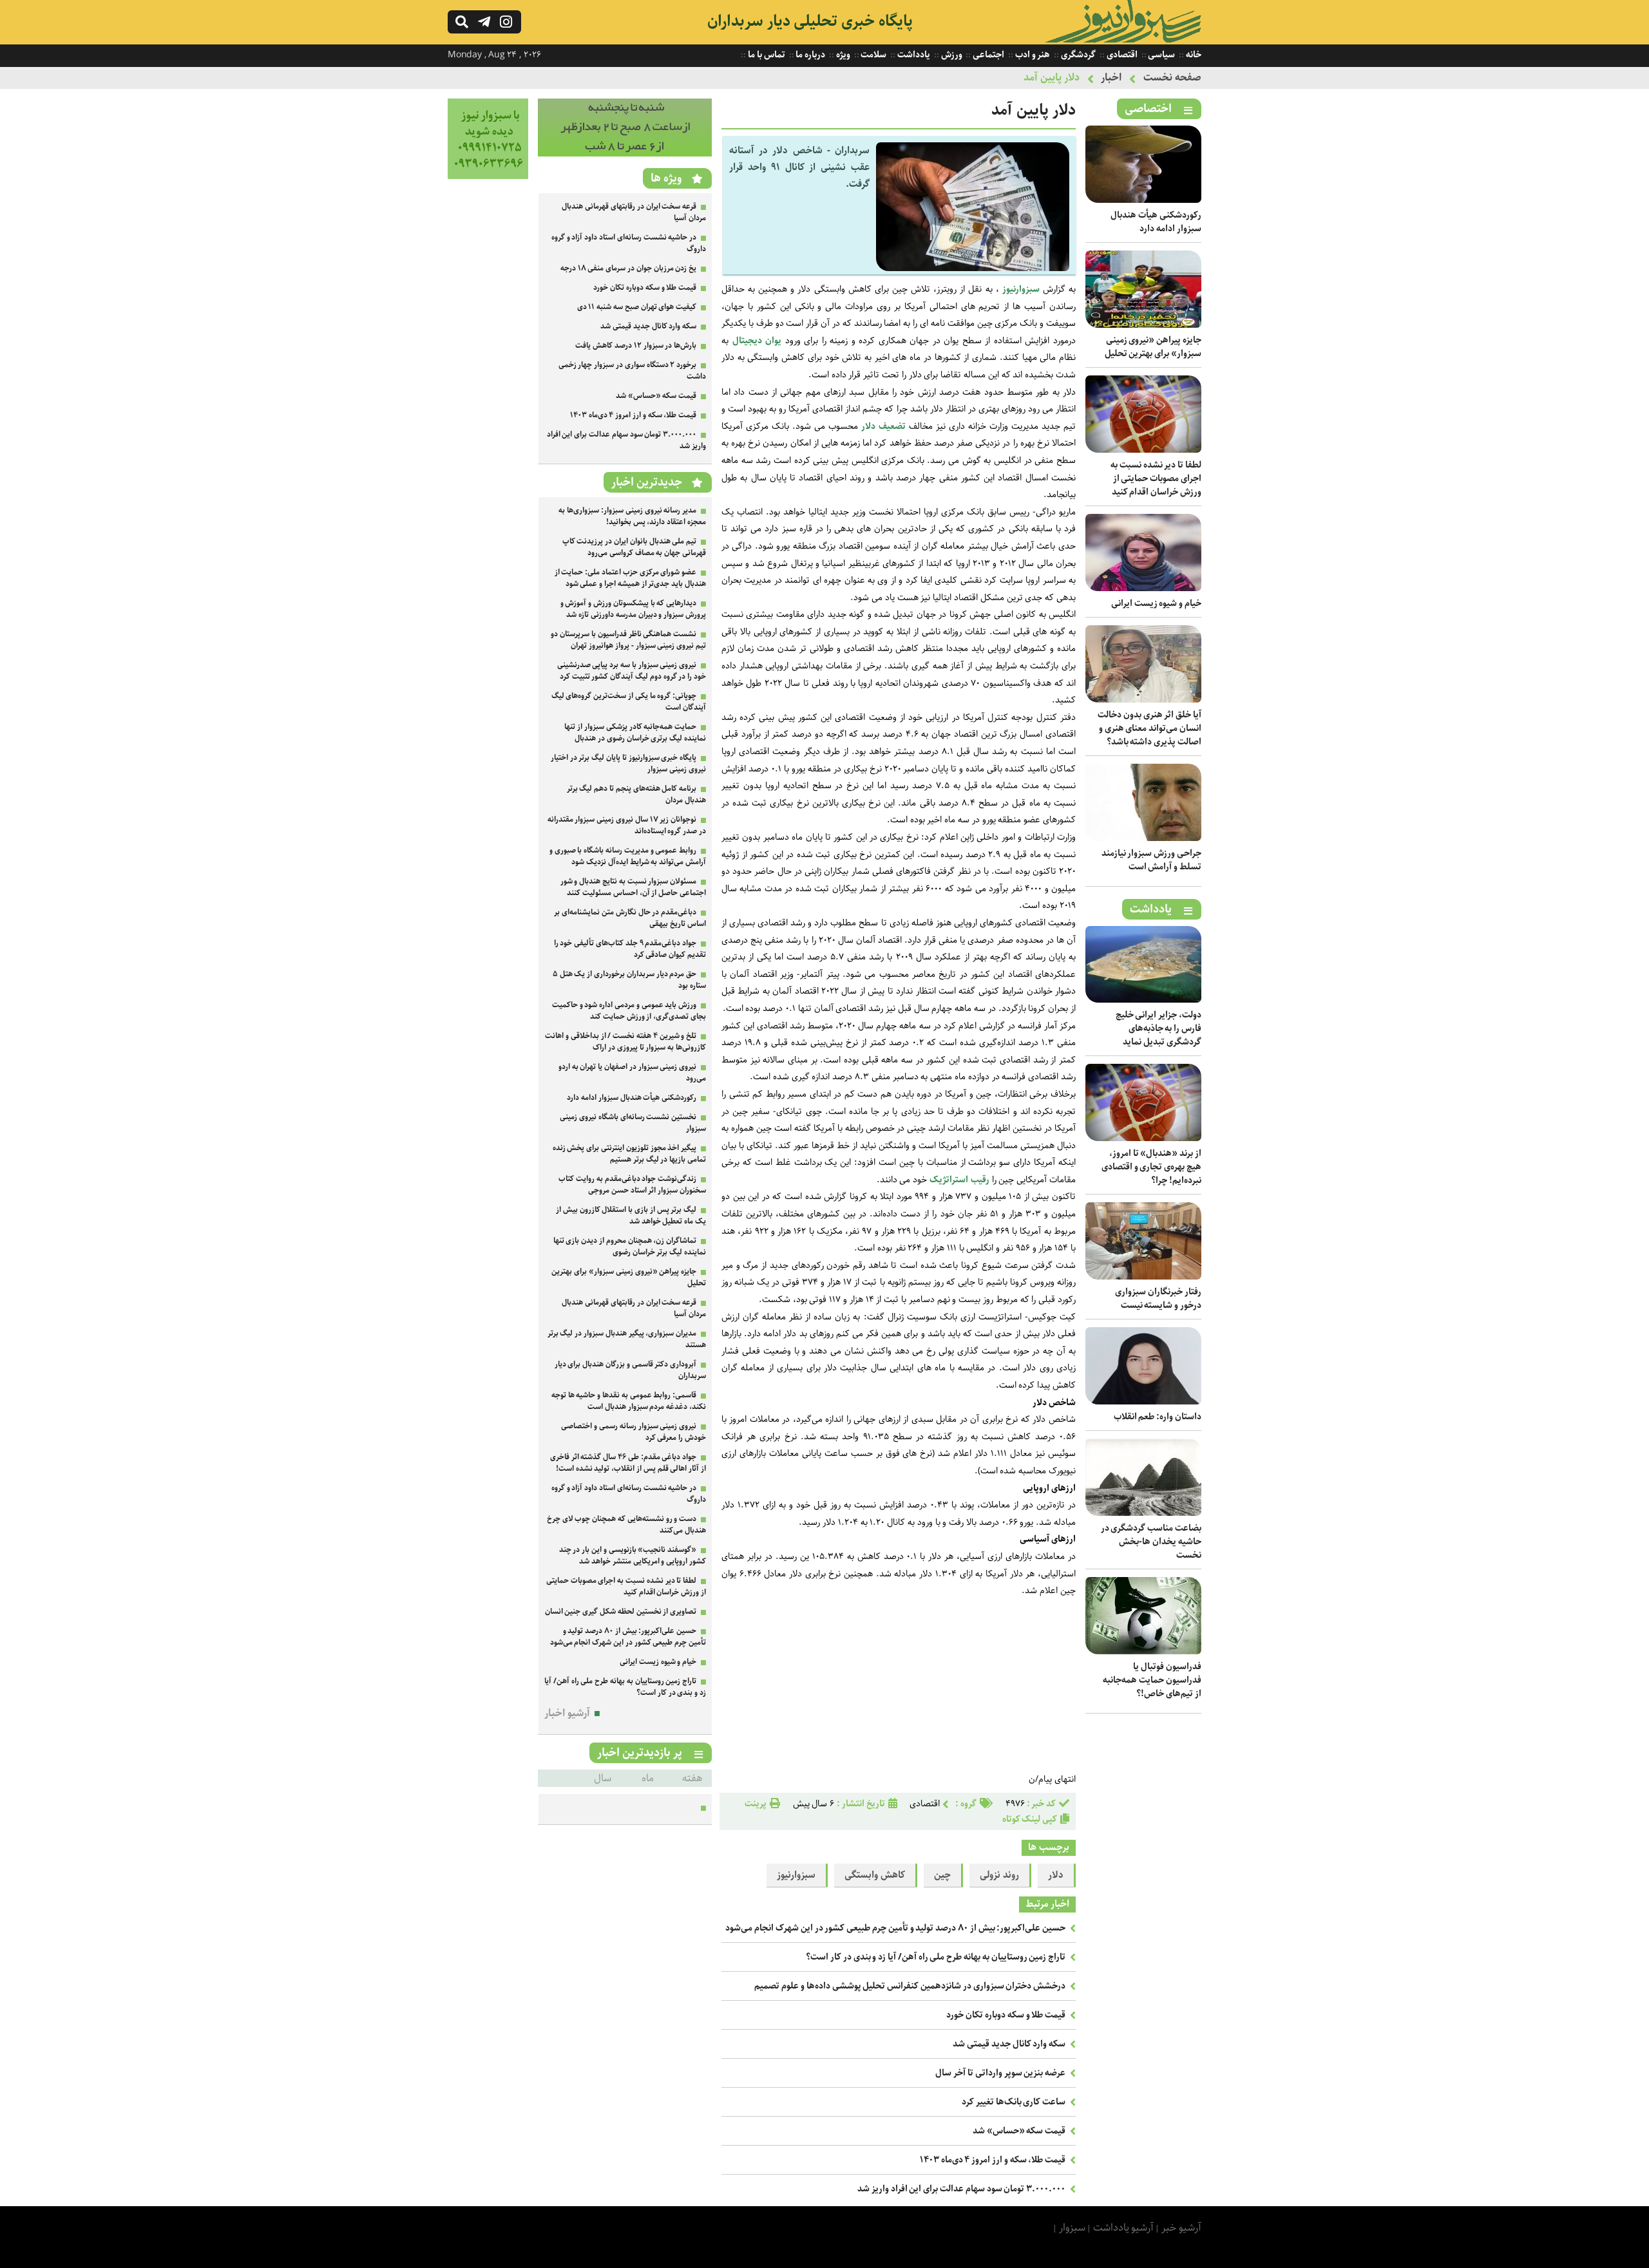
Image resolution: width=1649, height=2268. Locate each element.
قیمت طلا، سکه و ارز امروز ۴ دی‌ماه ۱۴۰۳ (993, 2160)
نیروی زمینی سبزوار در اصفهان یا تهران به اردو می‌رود (632, 1073)
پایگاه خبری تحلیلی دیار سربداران (810, 21)
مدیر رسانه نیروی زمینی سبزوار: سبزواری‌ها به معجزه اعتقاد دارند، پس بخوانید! (632, 516)
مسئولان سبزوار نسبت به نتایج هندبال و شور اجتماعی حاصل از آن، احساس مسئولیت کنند (633, 887)
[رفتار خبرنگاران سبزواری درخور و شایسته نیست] (1143, 1277)
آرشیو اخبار (567, 1713)
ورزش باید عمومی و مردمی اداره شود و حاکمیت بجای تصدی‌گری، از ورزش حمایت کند (629, 1011)
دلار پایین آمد (1052, 78)
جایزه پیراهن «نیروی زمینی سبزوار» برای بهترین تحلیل (1153, 347)
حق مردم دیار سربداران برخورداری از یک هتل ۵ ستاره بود (629, 980)
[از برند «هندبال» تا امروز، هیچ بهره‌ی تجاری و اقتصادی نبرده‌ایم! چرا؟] (1143, 1138)
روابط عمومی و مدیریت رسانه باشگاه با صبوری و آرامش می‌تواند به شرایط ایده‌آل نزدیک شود (628, 856)
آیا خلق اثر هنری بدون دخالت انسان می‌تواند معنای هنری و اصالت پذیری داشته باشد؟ (1149, 728)
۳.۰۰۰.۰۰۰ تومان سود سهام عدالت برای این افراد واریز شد (961, 2189)
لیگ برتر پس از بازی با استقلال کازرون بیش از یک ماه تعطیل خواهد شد (631, 1215)
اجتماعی (987, 55)
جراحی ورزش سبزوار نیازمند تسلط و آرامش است (1151, 860)
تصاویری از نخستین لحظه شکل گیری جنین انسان (621, 1611)
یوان (773, 341)
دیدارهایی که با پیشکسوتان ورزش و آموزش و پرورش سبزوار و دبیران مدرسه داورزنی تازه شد (633, 609)
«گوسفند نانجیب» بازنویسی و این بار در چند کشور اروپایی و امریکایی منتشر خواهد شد (633, 1555)
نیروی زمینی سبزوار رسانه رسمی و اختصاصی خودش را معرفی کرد (634, 1432)
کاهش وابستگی (875, 1875)
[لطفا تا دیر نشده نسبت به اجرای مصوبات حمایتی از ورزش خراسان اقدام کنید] (1143, 450)
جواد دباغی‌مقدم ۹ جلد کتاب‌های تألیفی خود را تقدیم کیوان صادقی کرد (630, 949)
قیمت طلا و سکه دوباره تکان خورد (1006, 2015)
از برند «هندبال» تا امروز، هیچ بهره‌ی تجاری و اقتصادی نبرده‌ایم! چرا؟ (1151, 1167)
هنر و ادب (1032, 55)
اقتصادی (1121, 55)
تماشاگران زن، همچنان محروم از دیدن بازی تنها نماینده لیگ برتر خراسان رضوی (630, 1246)
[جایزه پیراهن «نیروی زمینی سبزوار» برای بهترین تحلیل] (1143, 325)
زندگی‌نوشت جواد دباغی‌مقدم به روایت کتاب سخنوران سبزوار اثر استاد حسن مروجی (632, 1185)
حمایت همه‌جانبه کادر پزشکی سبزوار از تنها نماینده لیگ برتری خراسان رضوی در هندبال (635, 732)
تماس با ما (765, 55)
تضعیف (892, 426)
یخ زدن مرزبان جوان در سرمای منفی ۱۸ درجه (628, 268)
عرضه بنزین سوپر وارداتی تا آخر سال (1000, 2073)
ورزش (951, 55)
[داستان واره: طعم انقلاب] (1143, 1402)
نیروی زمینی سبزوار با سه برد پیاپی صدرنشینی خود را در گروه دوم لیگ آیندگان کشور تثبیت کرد (632, 671)
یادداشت (913, 55)
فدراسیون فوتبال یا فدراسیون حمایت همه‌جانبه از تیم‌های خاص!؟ (1152, 1680)
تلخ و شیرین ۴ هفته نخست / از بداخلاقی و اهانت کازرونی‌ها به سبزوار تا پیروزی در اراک (625, 1042)
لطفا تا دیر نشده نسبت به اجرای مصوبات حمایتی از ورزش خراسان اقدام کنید (1156, 478)
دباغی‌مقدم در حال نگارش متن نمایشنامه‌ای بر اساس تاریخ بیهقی (630, 918)
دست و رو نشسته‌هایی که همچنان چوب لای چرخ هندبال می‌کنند (626, 1525)
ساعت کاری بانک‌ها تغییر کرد (1014, 2102)
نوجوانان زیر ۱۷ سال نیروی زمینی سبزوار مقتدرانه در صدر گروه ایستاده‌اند (627, 825)
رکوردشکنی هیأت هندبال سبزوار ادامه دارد (1156, 222)
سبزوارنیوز (1021, 289)
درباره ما (810, 55)
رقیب (980, 1180)
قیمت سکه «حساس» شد (1019, 2131)
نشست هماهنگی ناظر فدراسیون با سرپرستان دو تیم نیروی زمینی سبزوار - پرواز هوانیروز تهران (628, 640)
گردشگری (1077, 55)
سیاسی (1161, 55)
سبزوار (1072, 2228)
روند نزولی (999, 1875)
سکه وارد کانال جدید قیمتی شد (1009, 2044)
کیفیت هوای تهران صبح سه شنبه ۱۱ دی (637, 307)
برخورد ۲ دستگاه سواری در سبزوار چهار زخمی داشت (632, 371)
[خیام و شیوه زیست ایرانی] (1143, 588)
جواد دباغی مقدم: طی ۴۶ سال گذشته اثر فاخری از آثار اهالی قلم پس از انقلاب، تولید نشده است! (628, 1463)
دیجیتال (747, 341)
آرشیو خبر (1181, 2228)
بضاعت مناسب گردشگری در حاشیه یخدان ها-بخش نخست (1151, 1542)
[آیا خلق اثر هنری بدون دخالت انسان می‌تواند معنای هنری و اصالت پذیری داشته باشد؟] (1143, 700)
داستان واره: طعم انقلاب (1158, 1417)
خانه (1193, 55)
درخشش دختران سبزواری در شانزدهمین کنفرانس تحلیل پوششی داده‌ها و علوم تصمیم (910, 1986)
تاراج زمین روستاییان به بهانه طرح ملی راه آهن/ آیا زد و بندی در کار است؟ (936, 1957)
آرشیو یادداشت (1124, 2228)
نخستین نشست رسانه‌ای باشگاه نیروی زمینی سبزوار (633, 1123)
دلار (868, 426)
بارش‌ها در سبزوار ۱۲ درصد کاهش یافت (636, 345)
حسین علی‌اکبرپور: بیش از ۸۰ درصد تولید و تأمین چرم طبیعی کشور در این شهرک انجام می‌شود (895, 1928)
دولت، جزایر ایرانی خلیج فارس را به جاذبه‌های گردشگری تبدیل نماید (1158, 1028)
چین (942, 1875)
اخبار (1111, 78)
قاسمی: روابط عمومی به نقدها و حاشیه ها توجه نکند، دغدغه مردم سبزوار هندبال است (629, 1401)
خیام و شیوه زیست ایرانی (1156, 603)
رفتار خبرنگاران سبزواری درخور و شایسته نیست (1158, 1299)
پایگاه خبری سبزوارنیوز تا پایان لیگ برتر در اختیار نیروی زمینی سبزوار (628, 763)
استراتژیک (949, 1180)
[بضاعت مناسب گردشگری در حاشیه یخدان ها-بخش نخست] (1143, 1513)
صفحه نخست (1172, 78)
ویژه (842, 55)
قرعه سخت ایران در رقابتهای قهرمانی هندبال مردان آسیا (634, 212)
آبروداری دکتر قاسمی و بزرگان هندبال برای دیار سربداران (630, 1370)
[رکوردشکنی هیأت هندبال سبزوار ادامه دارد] (1143, 200)
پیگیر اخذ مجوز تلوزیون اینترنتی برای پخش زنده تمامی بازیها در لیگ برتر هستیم (629, 1154)
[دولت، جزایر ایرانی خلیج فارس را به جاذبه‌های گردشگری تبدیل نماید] (1143, 1000)
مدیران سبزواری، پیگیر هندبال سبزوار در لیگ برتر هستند (627, 1339)
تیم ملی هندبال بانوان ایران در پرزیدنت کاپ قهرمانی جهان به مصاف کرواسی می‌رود (634, 547)
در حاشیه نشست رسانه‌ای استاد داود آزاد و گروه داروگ (629, 243)
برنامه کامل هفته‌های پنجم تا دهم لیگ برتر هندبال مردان (636, 794)
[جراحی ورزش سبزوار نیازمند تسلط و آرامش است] (1143, 838)
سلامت (873, 55)
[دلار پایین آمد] (973, 268)
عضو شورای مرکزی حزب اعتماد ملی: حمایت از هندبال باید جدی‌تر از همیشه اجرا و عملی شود (630, 578)
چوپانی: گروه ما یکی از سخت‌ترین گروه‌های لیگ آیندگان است (629, 702)
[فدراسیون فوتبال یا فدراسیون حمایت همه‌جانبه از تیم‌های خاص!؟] (1143, 1651)
